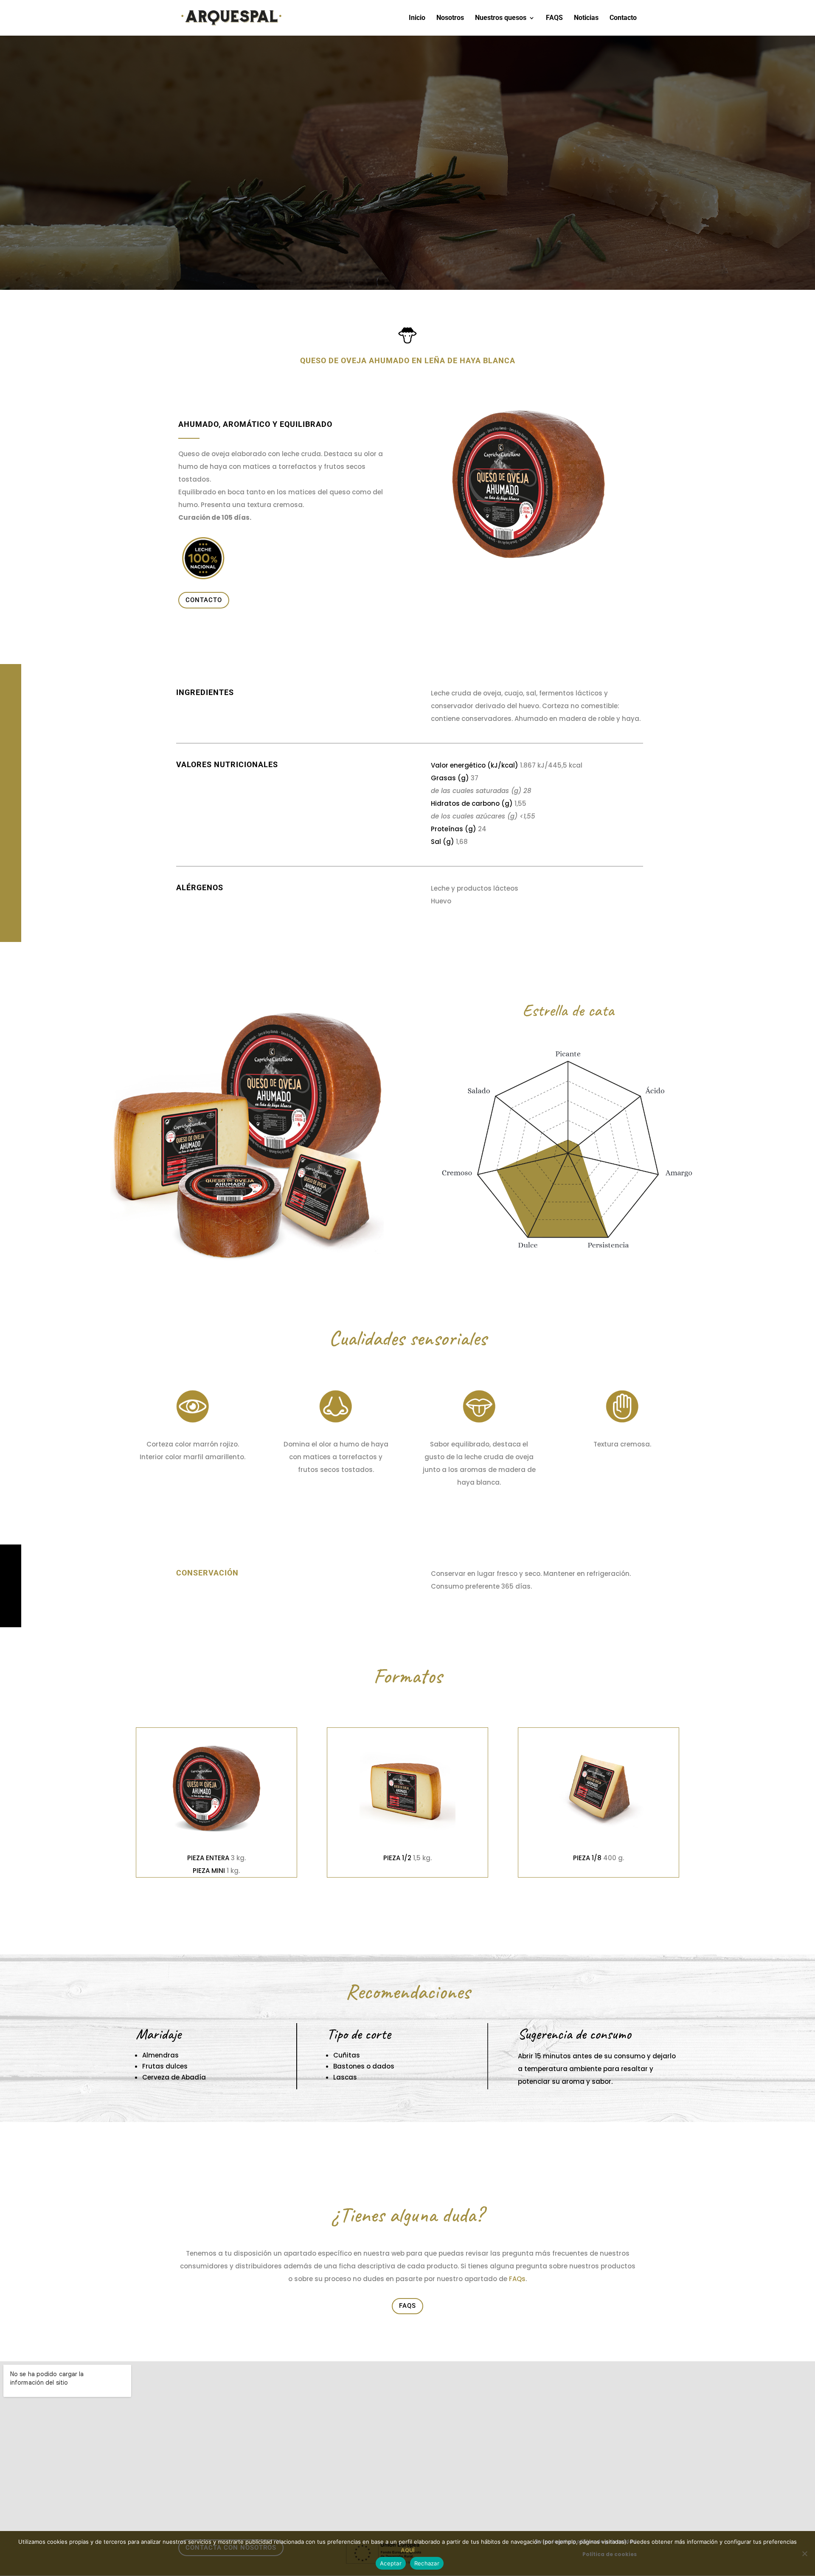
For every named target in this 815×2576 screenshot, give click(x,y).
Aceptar (391, 2563)
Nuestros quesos (501, 18)
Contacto (623, 18)
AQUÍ (408, 2550)
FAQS (554, 18)
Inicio (417, 18)
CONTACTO (204, 600)
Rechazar (427, 2563)
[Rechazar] (804, 2554)
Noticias (586, 18)
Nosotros (450, 18)
